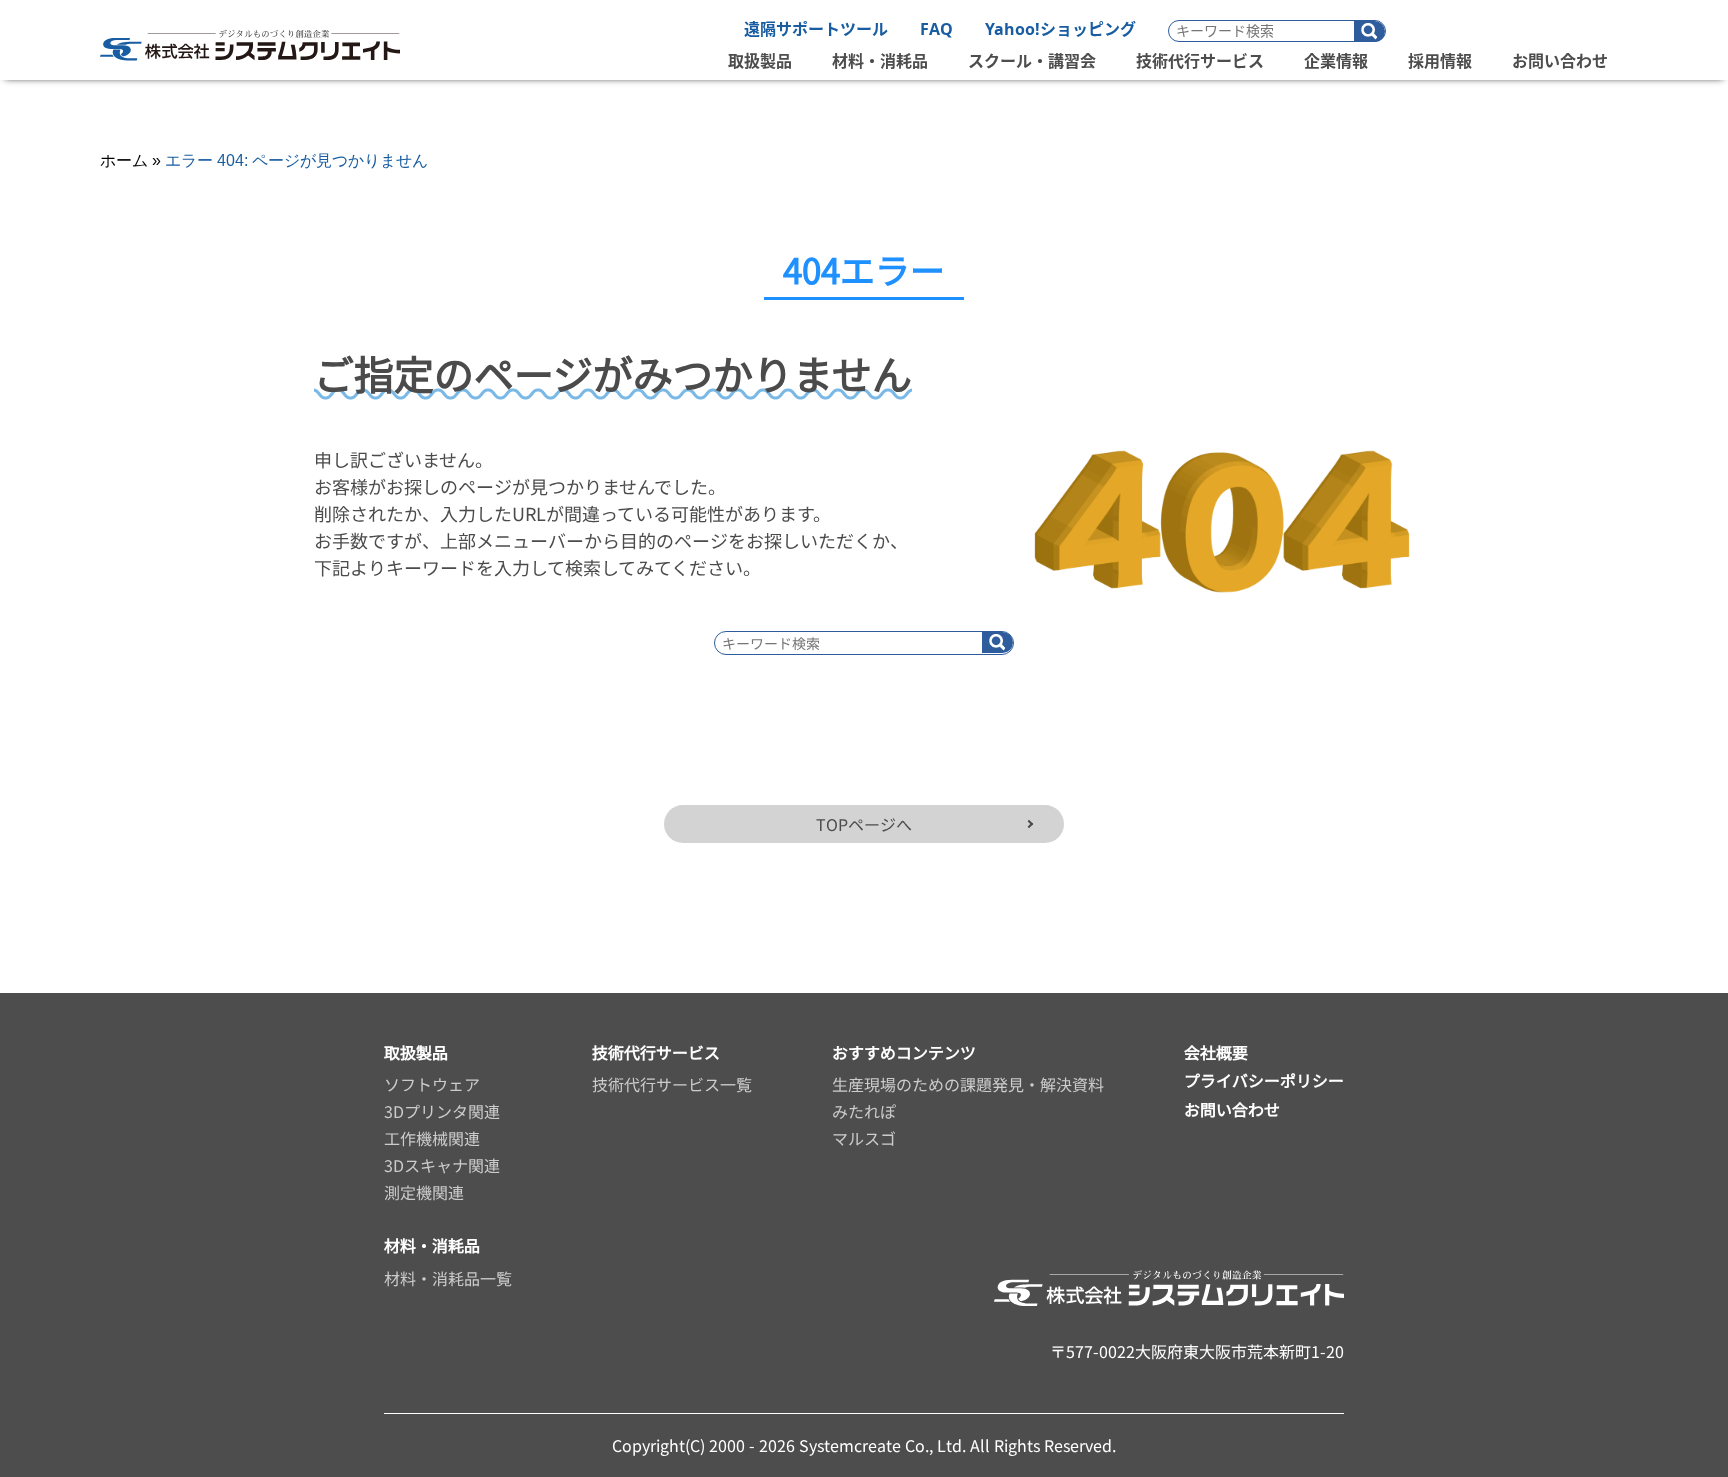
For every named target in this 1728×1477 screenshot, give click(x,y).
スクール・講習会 (1032, 61)
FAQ (936, 29)
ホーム (124, 160)
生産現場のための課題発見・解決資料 (968, 1084)
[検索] (1369, 31)
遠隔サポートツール (816, 29)
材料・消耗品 (880, 61)
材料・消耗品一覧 (448, 1278)
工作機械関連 (432, 1138)
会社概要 (1216, 1052)
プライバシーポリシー (1264, 1080)
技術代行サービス (1200, 61)
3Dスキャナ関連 (442, 1165)
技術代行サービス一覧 (672, 1084)
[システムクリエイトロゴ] (250, 71)
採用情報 (1440, 61)
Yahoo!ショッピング (1060, 29)
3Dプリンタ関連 (442, 1111)
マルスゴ (864, 1138)
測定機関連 (424, 1192)
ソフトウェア (432, 1084)
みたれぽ (864, 1111)
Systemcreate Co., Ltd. (884, 1445)
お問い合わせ (1560, 61)
